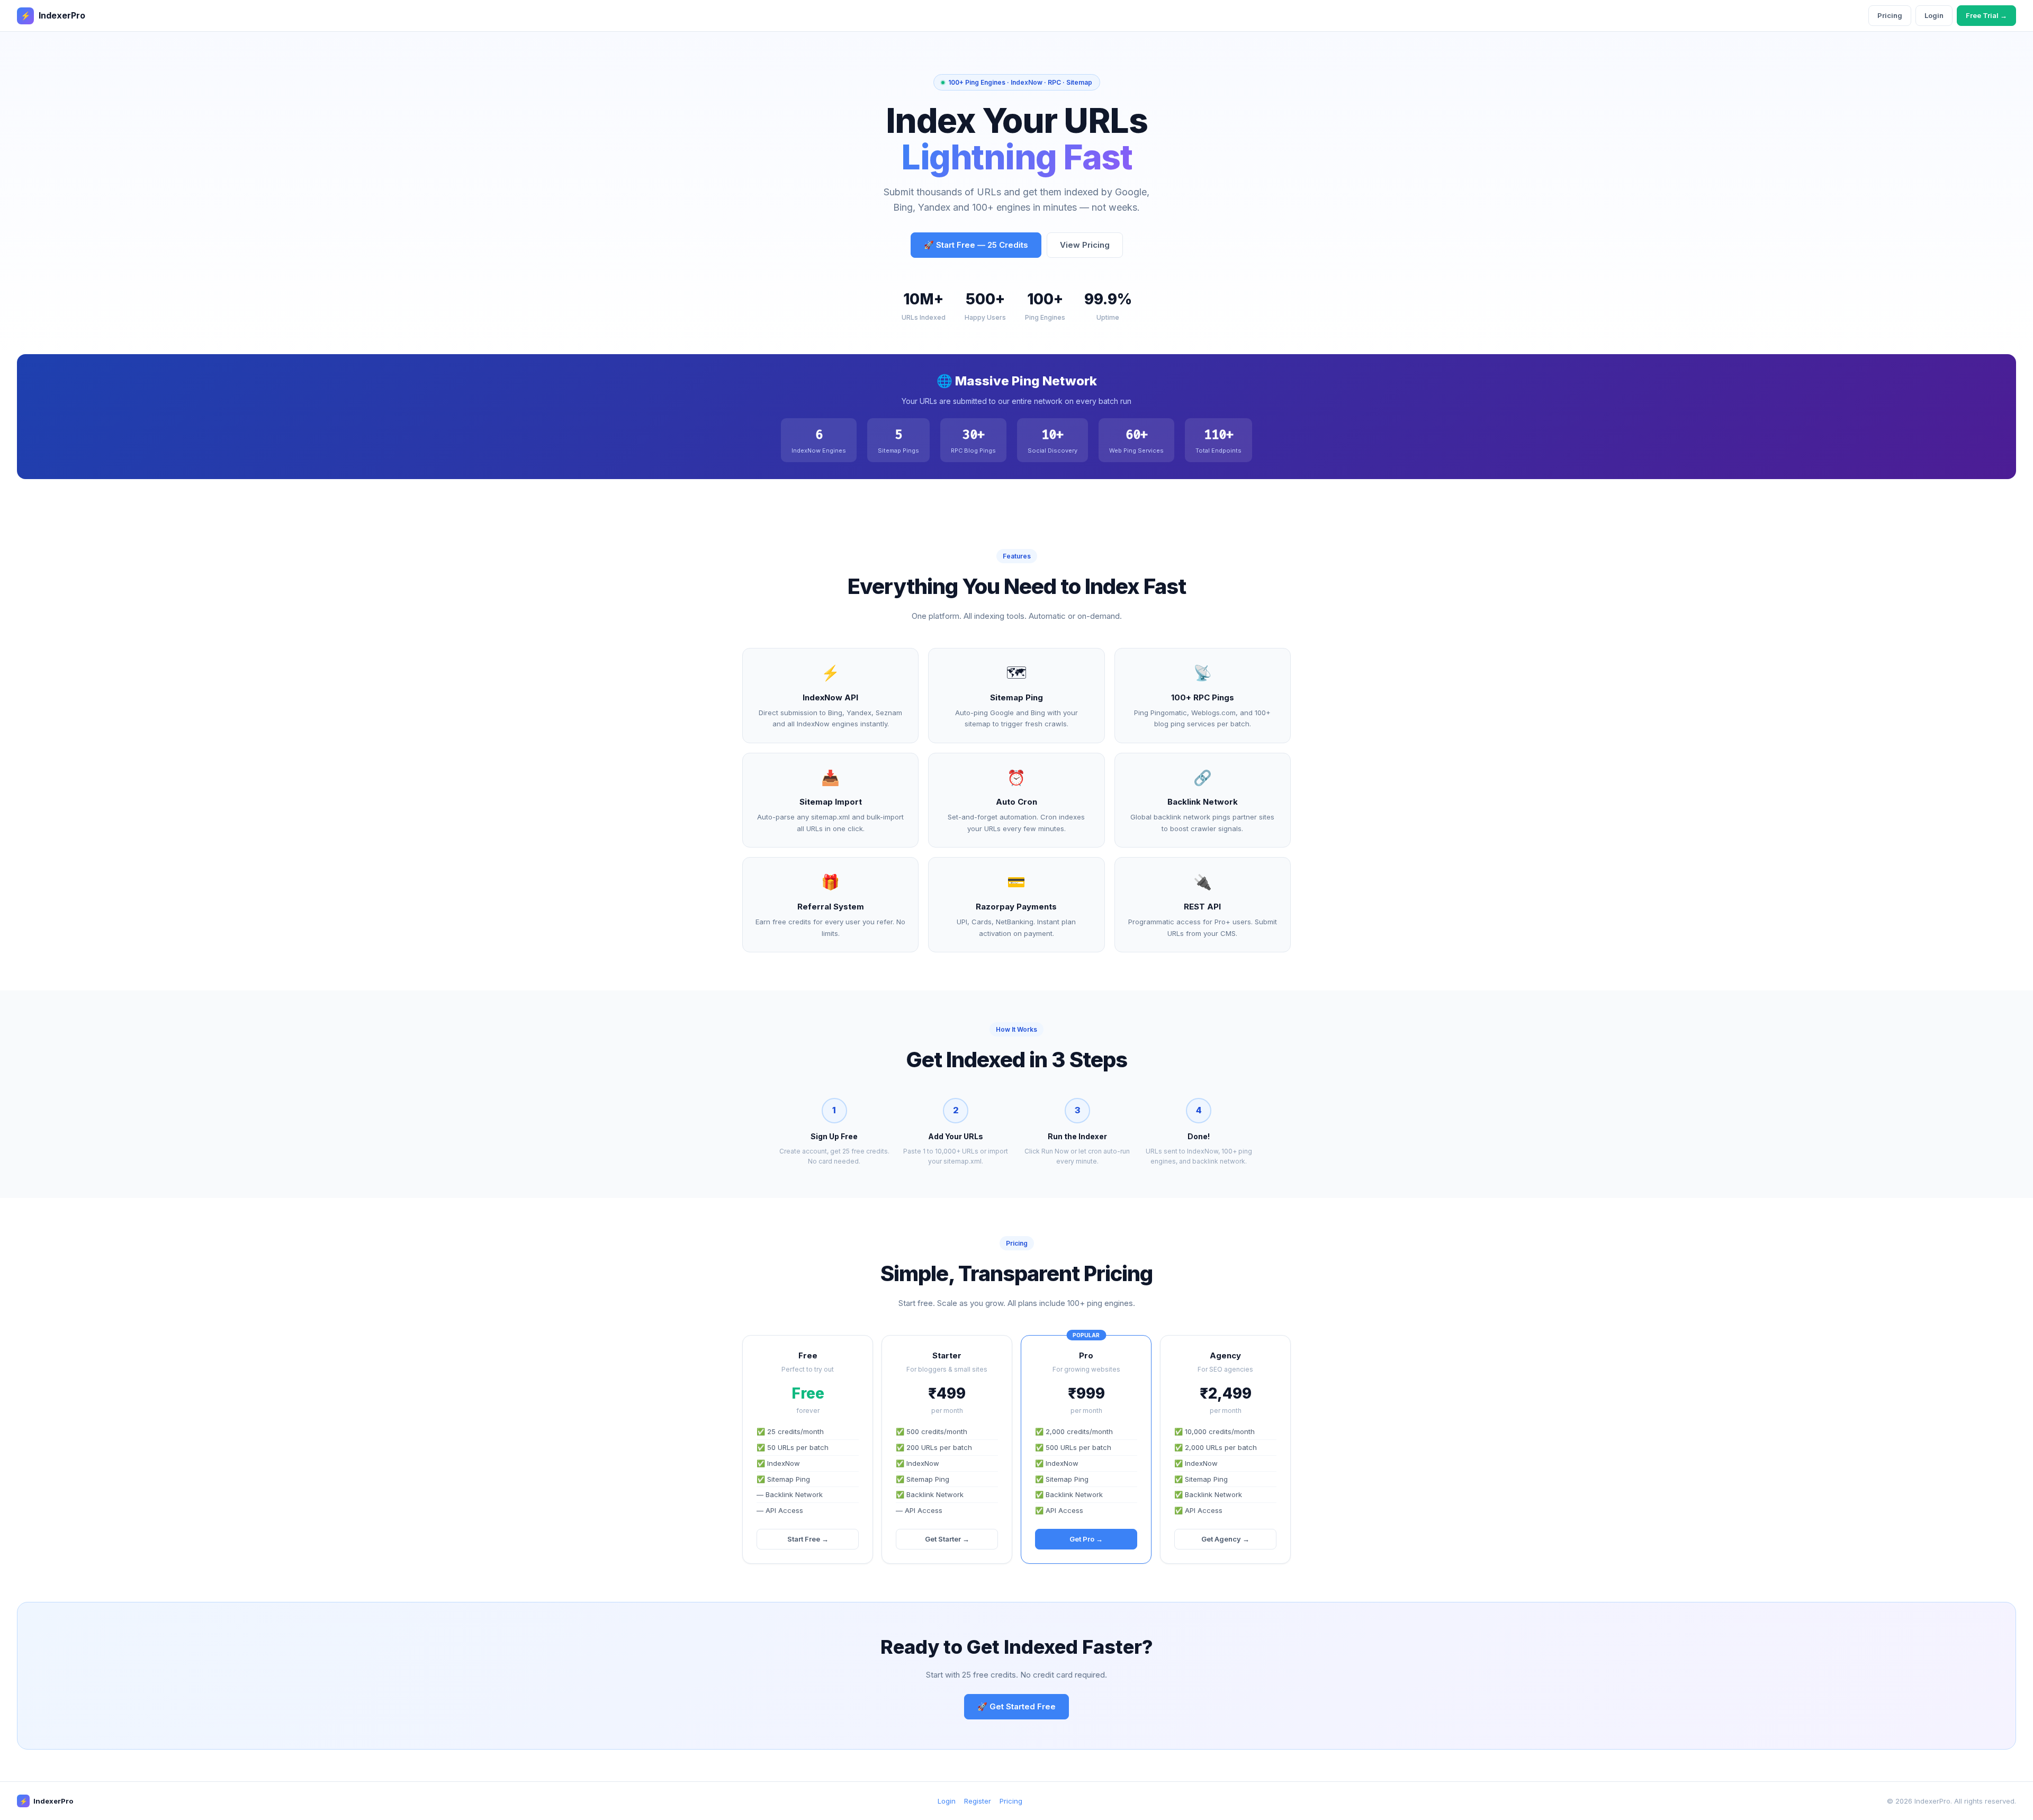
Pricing (1890, 15)
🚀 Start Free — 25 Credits (976, 245)
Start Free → (808, 1539)
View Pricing (1085, 245)
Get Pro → (1086, 1539)
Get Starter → (947, 1539)
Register (978, 1801)
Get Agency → (1225, 1539)
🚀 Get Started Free (1016, 1706)
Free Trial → (1986, 15)
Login (1934, 15)
